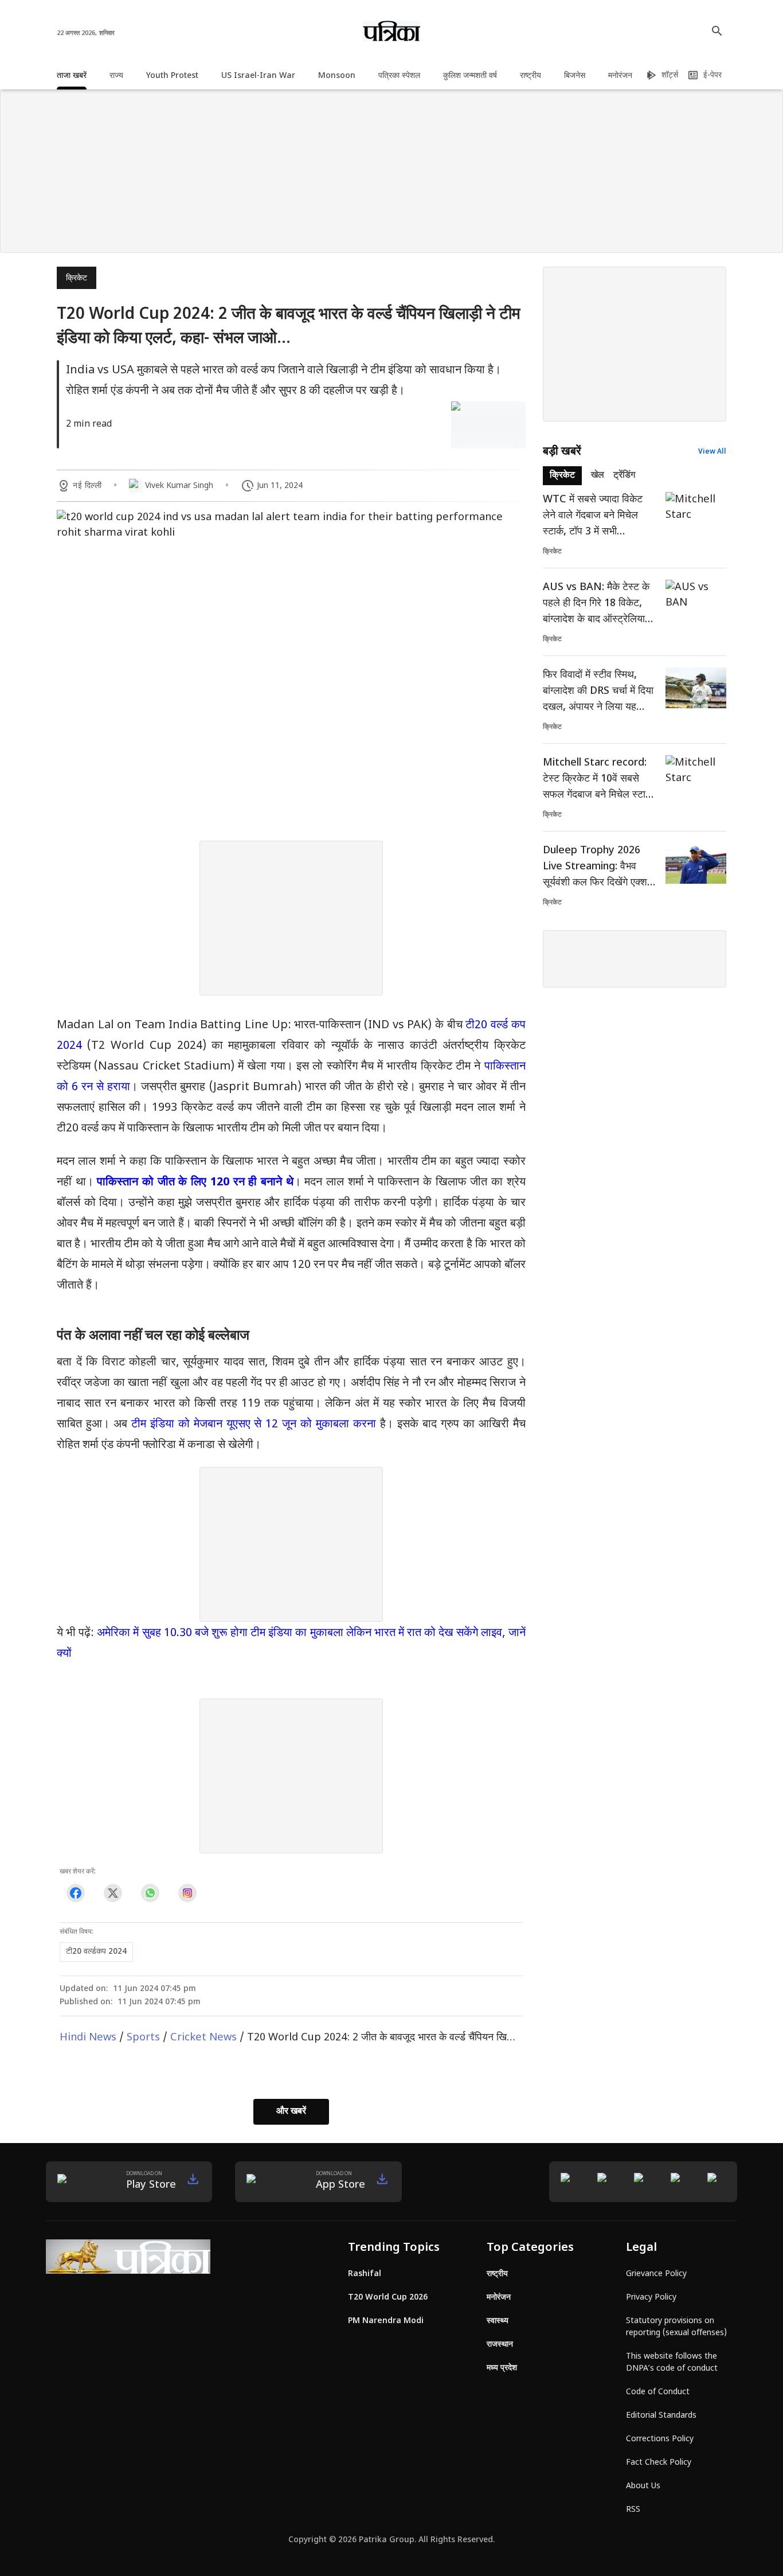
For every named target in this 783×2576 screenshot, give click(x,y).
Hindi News (88, 2038)
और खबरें (291, 2112)
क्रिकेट (77, 278)
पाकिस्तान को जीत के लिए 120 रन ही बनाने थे (195, 1182)
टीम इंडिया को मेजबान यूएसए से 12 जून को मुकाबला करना (254, 1424)
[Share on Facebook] (75, 1893)
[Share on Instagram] (187, 1893)
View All (712, 452)
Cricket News (203, 2038)
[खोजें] (717, 31)
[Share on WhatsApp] (150, 1893)
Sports (143, 2038)
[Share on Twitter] (113, 1893)
